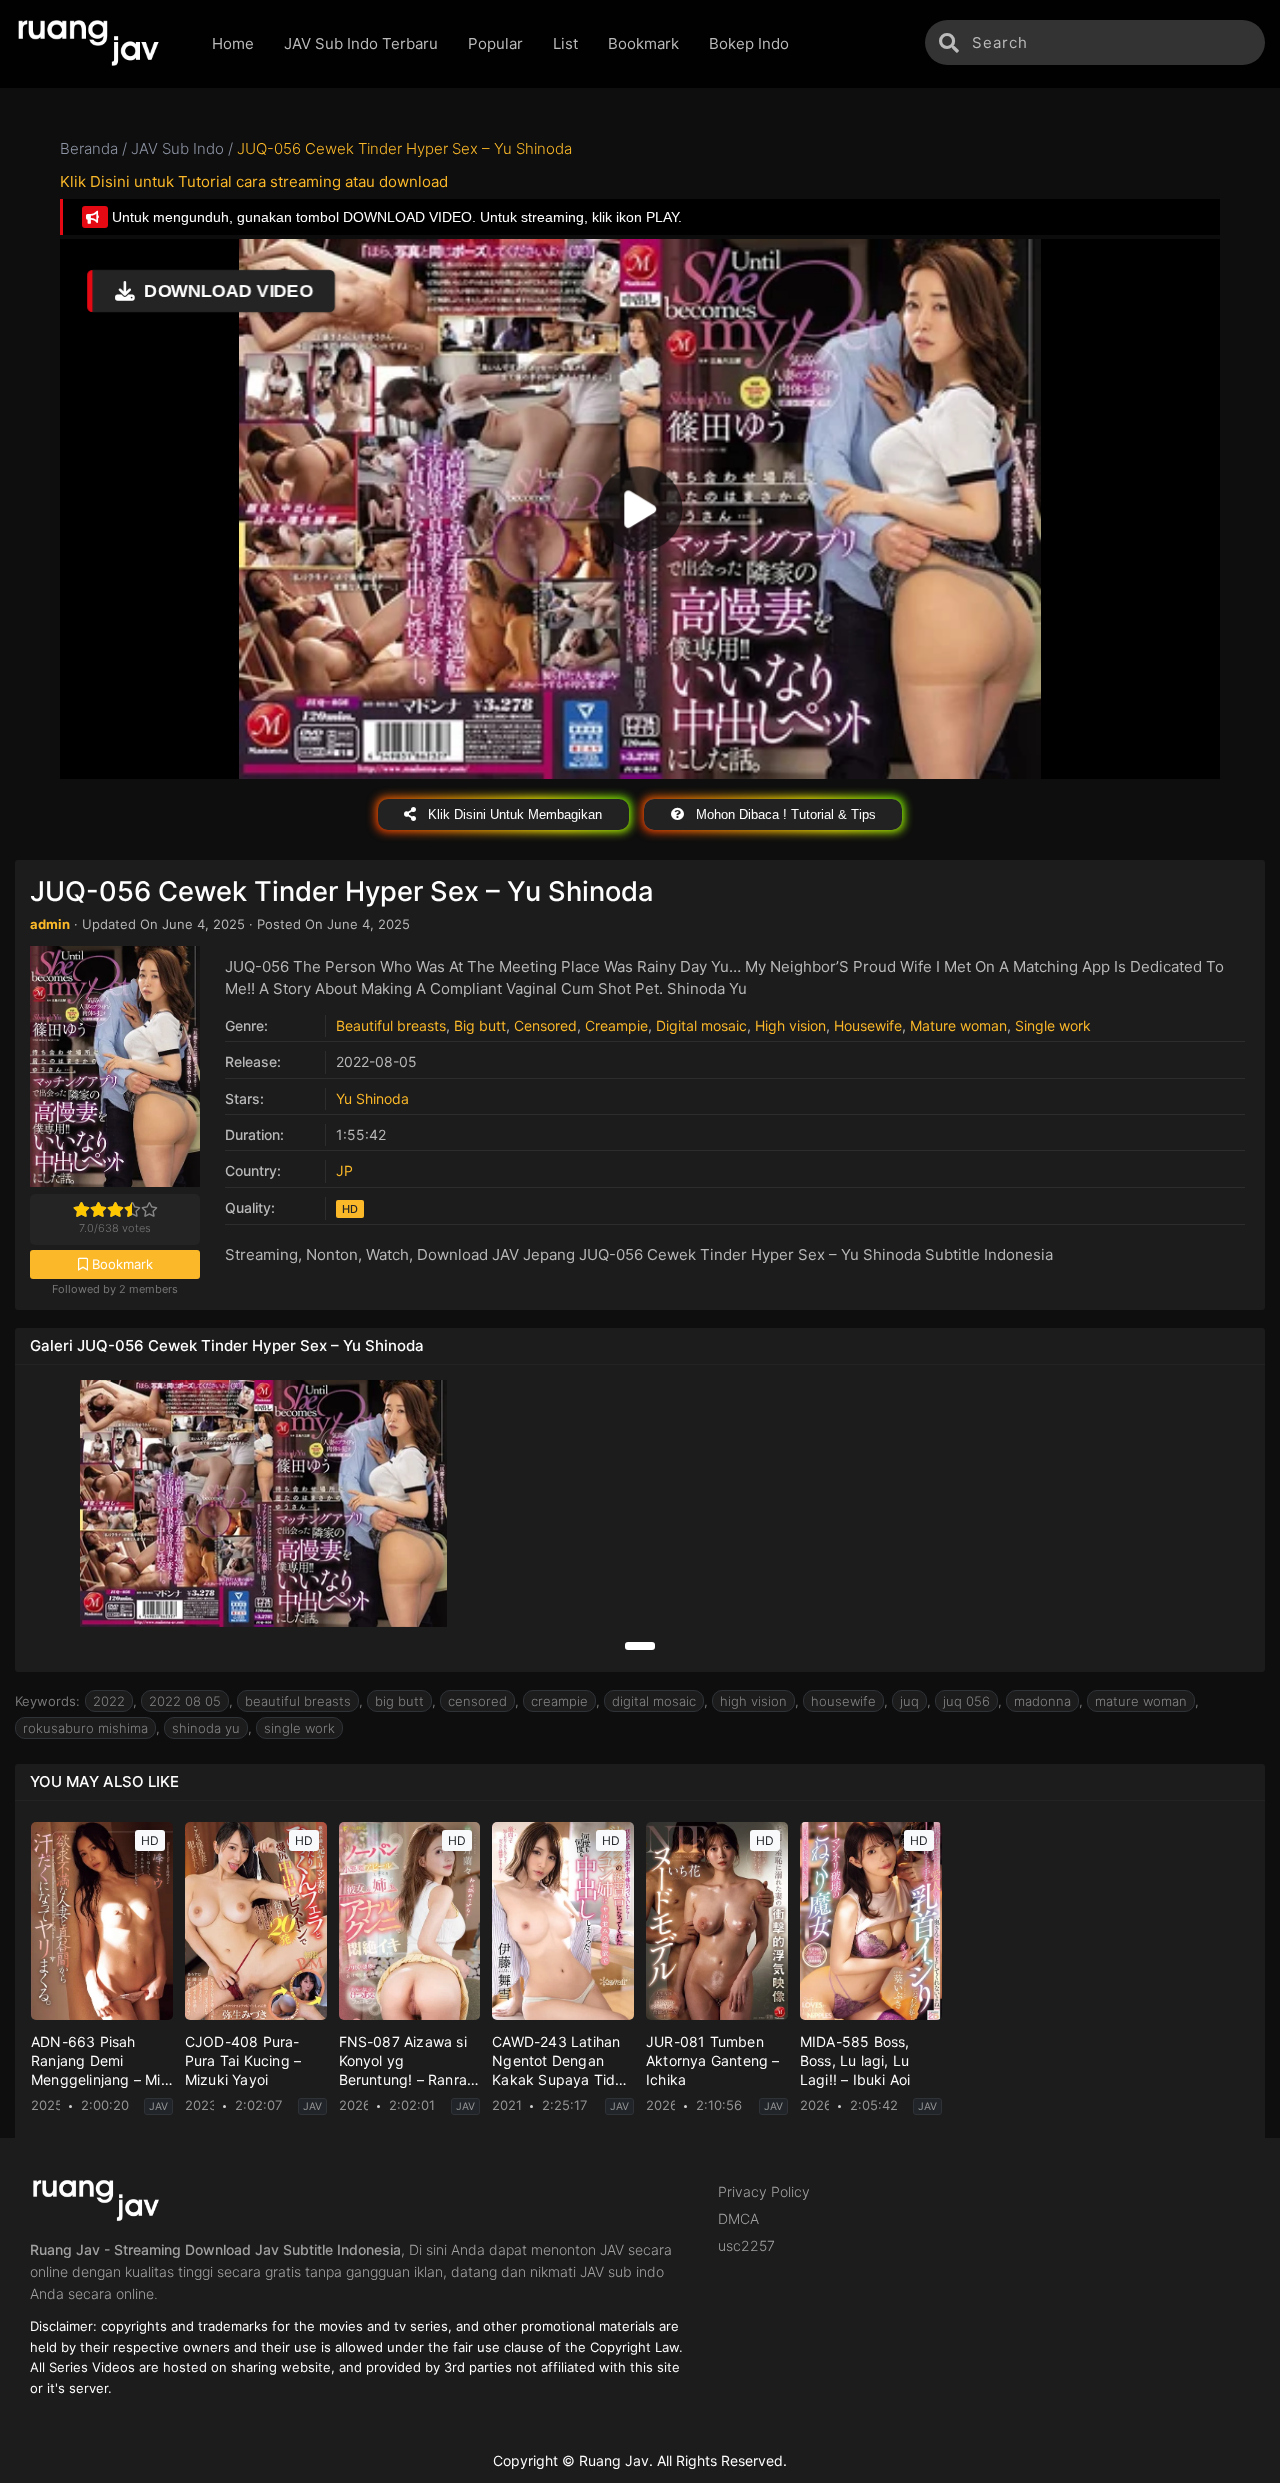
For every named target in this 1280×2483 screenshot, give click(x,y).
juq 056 (966, 1701)
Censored (545, 1025)
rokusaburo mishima (85, 1728)
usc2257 (746, 2245)
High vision (790, 1025)
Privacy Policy (764, 2191)
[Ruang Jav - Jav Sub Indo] (98, 44)
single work (299, 1728)
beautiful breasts (298, 1701)
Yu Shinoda (372, 1098)
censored (477, 1701)
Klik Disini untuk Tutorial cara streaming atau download (254, 181)
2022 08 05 (185, 1701)
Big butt (480, 1025)
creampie (559, 1701)
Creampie (616, 1025)
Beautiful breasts (391, 1025)
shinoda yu (206, 1728)
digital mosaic (654, 1701)
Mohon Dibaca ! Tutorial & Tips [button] (784, 814)
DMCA (738, 2218)
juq (909, 1701)
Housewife (868, 1025)
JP (344, 1170)
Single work (1053, 1025)
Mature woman (958, 1025)
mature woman (1141, 1701)
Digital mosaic (701, 1025)
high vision (753, 1701)
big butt (399, 1701)
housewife (843, 1701)
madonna (1042, 1701)
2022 (109, 1701)
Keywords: (47, 1701)
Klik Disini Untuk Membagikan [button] (513, 814)
